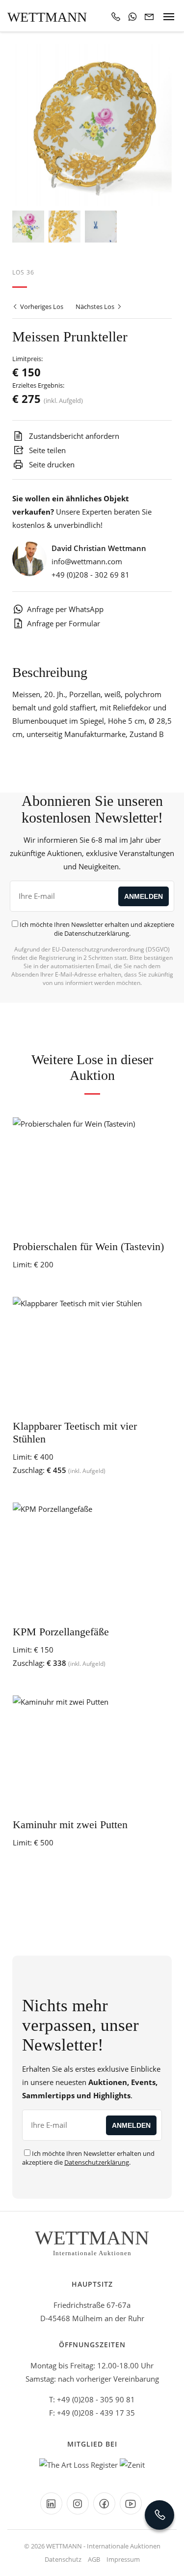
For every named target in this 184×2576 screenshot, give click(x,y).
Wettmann (47, 17)
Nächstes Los (96, 307)
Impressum (123, 2559)
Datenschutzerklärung (97, 933)
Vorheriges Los (41, 307)
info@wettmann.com (87, 561)
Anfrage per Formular (64, 623)
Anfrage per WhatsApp (65, 609)
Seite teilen (46, 450)
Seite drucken (51, 464)
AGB (94, 2559)
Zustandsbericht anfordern (73, 436)
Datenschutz (63, 2559)
